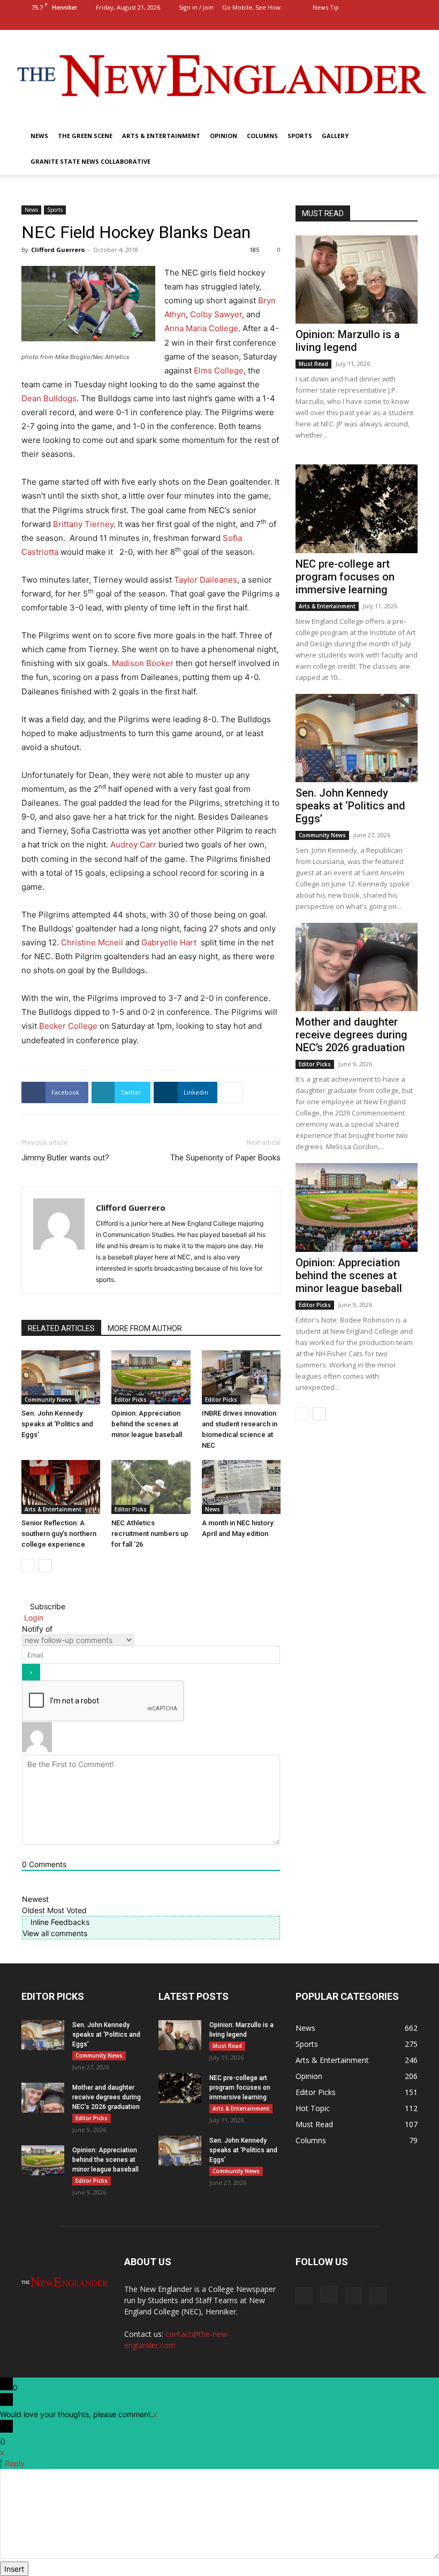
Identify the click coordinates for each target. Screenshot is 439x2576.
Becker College (68, 1026)
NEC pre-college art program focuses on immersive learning (345, 577)
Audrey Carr (133, 844)
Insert (14, 2569)
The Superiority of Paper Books (225, 1158)
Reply (15, 2463)
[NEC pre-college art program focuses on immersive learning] (357, 509)
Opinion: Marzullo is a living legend (348, 341)
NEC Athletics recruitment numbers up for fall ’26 (150, 1534)
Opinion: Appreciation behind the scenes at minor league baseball (147, 1424)
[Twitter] (410, 22)
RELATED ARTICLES (61, 1328)
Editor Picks (131, 1400)
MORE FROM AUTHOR (145, 1328)
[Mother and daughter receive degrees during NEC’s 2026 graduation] (357, 967)
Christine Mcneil (92, 942)
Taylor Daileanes (206, 580)
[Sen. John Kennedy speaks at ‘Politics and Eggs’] (61, 1377)
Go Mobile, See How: (253, 7)
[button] (340, 22)
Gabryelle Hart (169, 942)
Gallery (335, 136)
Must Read (313, 364)
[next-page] (45, 1566)
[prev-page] (28, 1566)
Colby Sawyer (216, 314)
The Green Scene (85, 136)
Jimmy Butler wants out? (65, 1158)
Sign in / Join (196, 7)
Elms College (219, 370)
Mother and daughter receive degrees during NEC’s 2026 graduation (351, 1035)
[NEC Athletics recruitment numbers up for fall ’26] (151, 1487)
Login (33, 1618)
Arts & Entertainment (161, 136)
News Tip (326, 7)
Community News (48, 1400)
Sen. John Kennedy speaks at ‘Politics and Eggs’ (57, 1424)
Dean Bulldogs (49, 398)
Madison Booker (143, 663)
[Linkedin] (392, 22)
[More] (232, 1092)
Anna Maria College (201, 328)
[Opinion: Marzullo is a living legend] (357, 280)
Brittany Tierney (83, 524)
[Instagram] (374, 22)
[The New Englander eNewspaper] (219, 77)
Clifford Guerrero (58, 250)
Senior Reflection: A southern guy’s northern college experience (59, 1534)
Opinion (224, 136)
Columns (262, 136)
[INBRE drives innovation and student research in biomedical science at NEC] (241, 1377)
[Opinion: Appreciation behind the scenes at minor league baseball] (151, 1377)
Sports (300, 136)
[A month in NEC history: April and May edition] (241, 1487)
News (39, 136)
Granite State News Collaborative (90, 161)
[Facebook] (357, 22)
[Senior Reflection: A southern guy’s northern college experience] (61, 1487)
